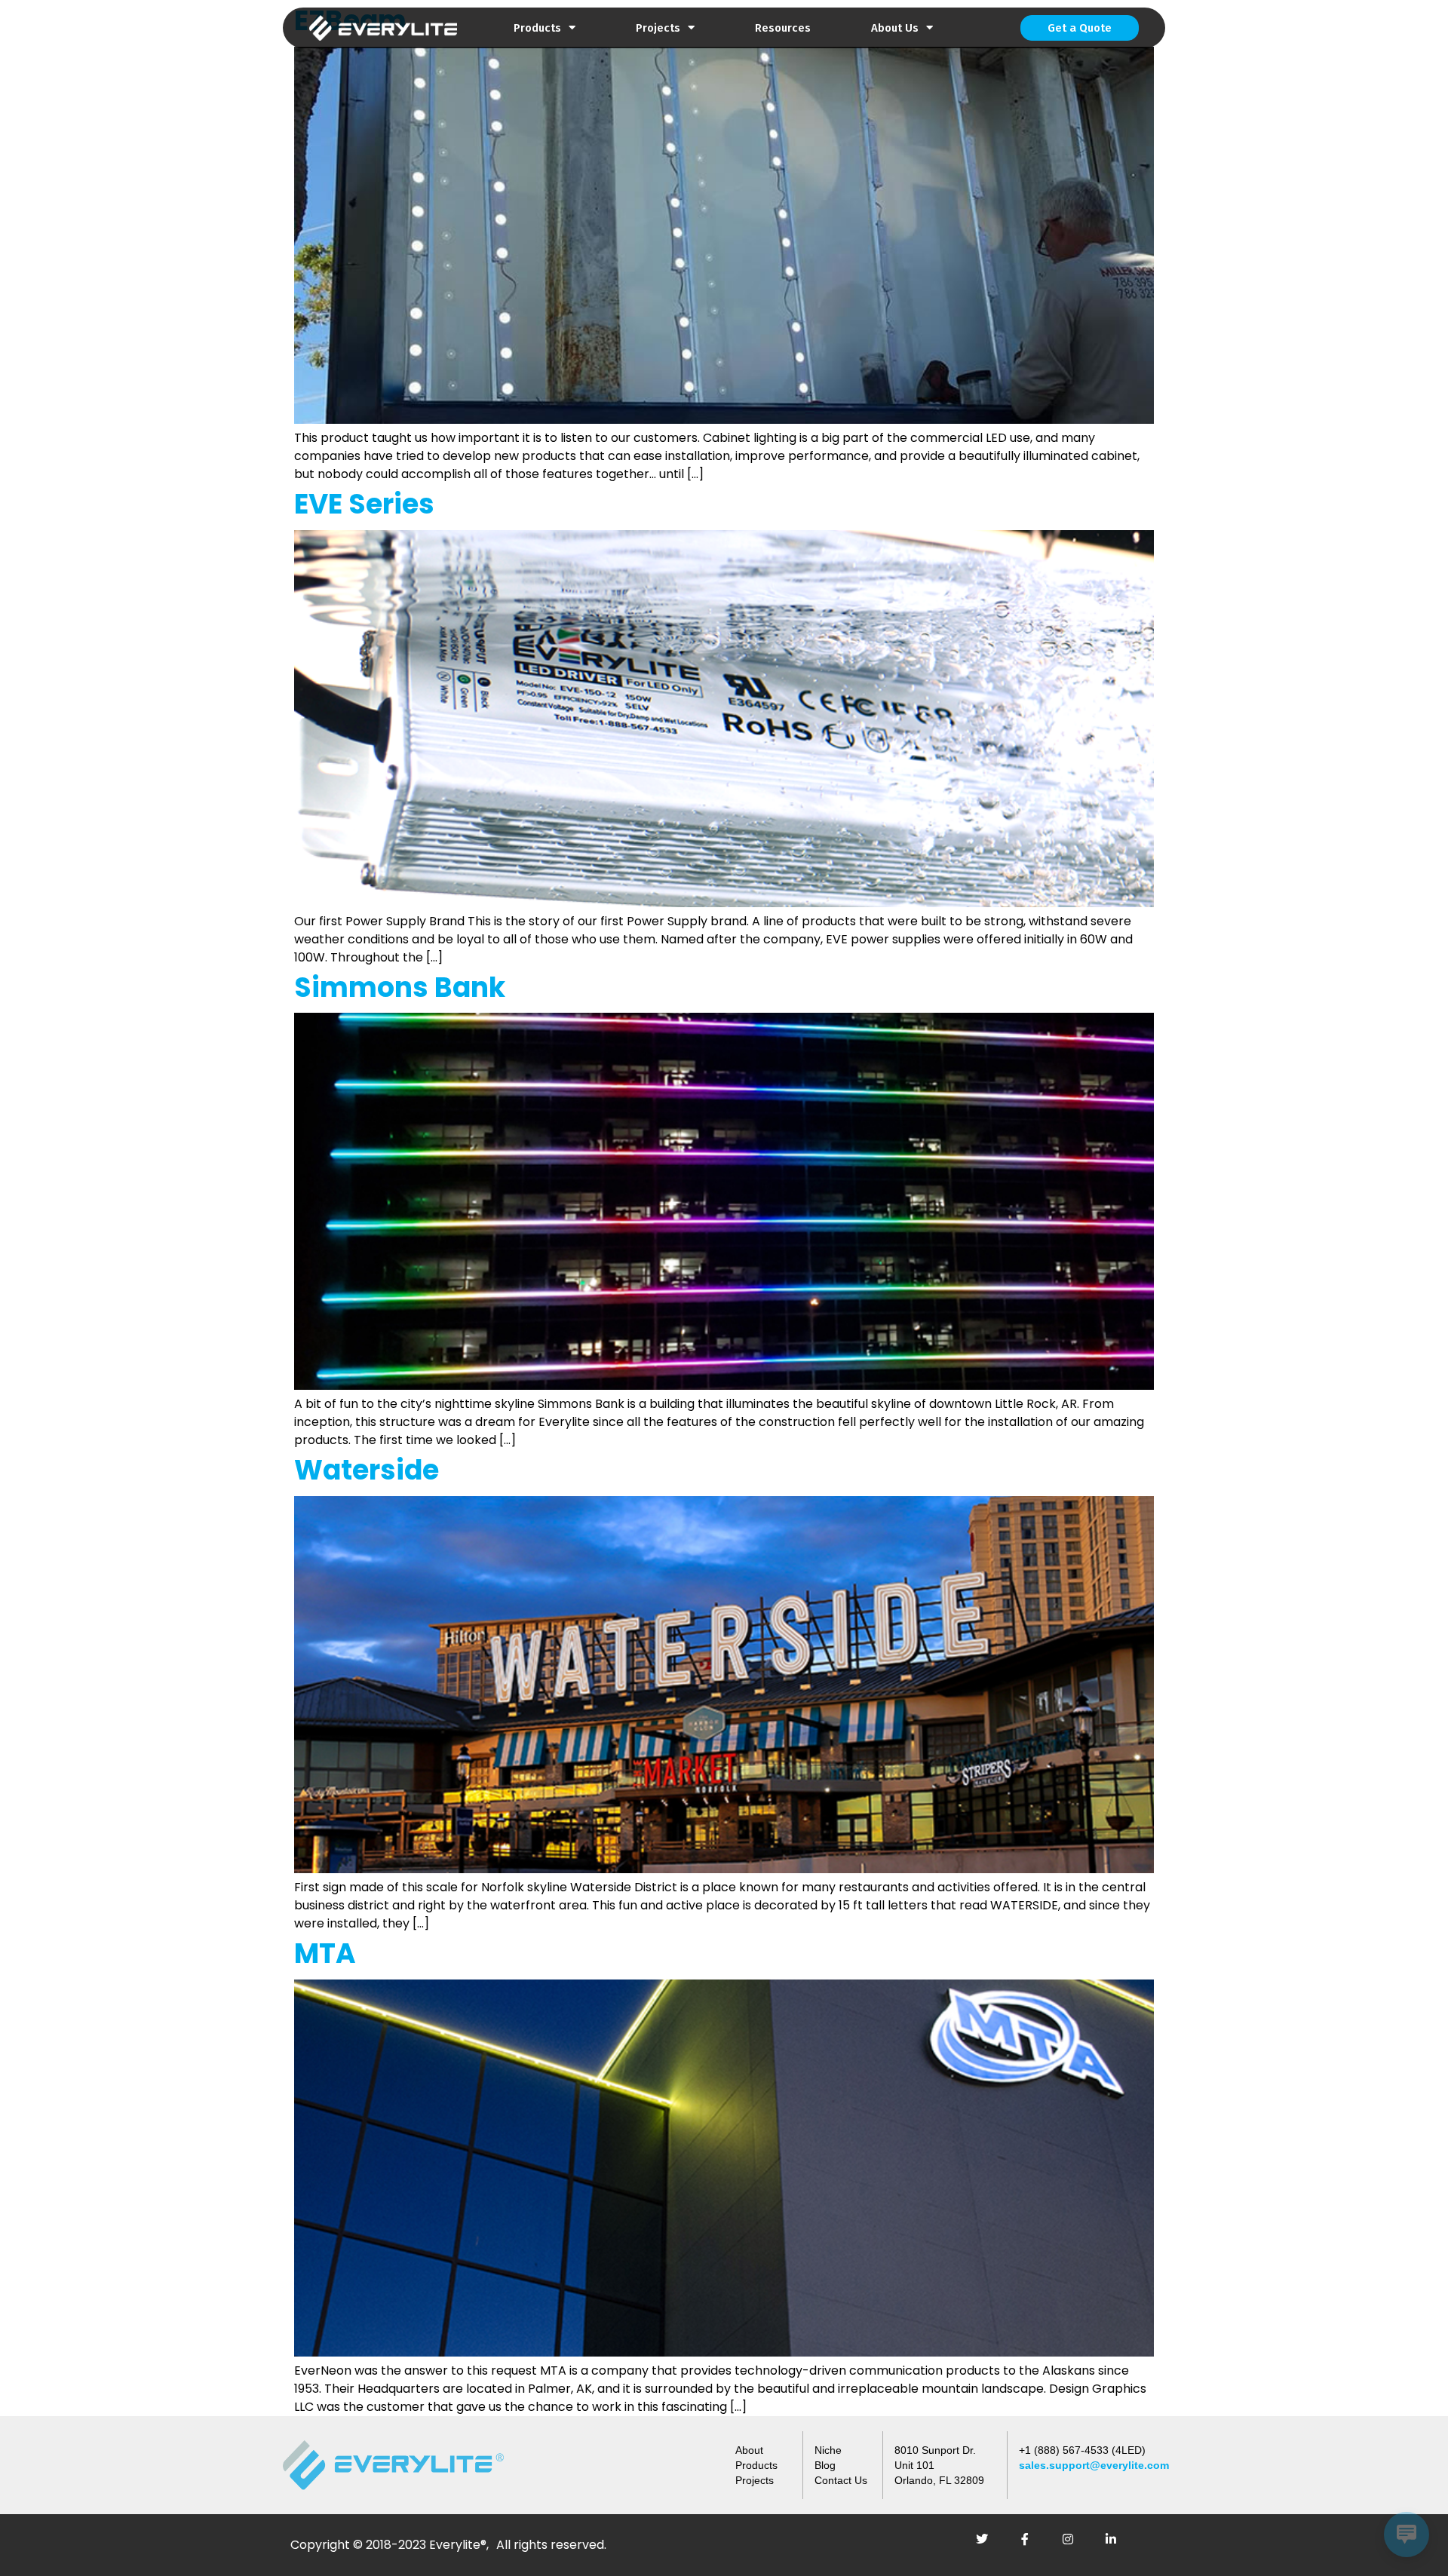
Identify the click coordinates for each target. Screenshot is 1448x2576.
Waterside (367, 1470)
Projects (658, 28)
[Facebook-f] (1031, 2545)
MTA (325, 1953)
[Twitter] (988, 2545)
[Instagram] (1074, 2545)
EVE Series (364, 504)
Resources (783, 28)
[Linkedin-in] (1117, 2545)
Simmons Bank (400, 987)
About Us (895, 28)
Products (537, 28)
